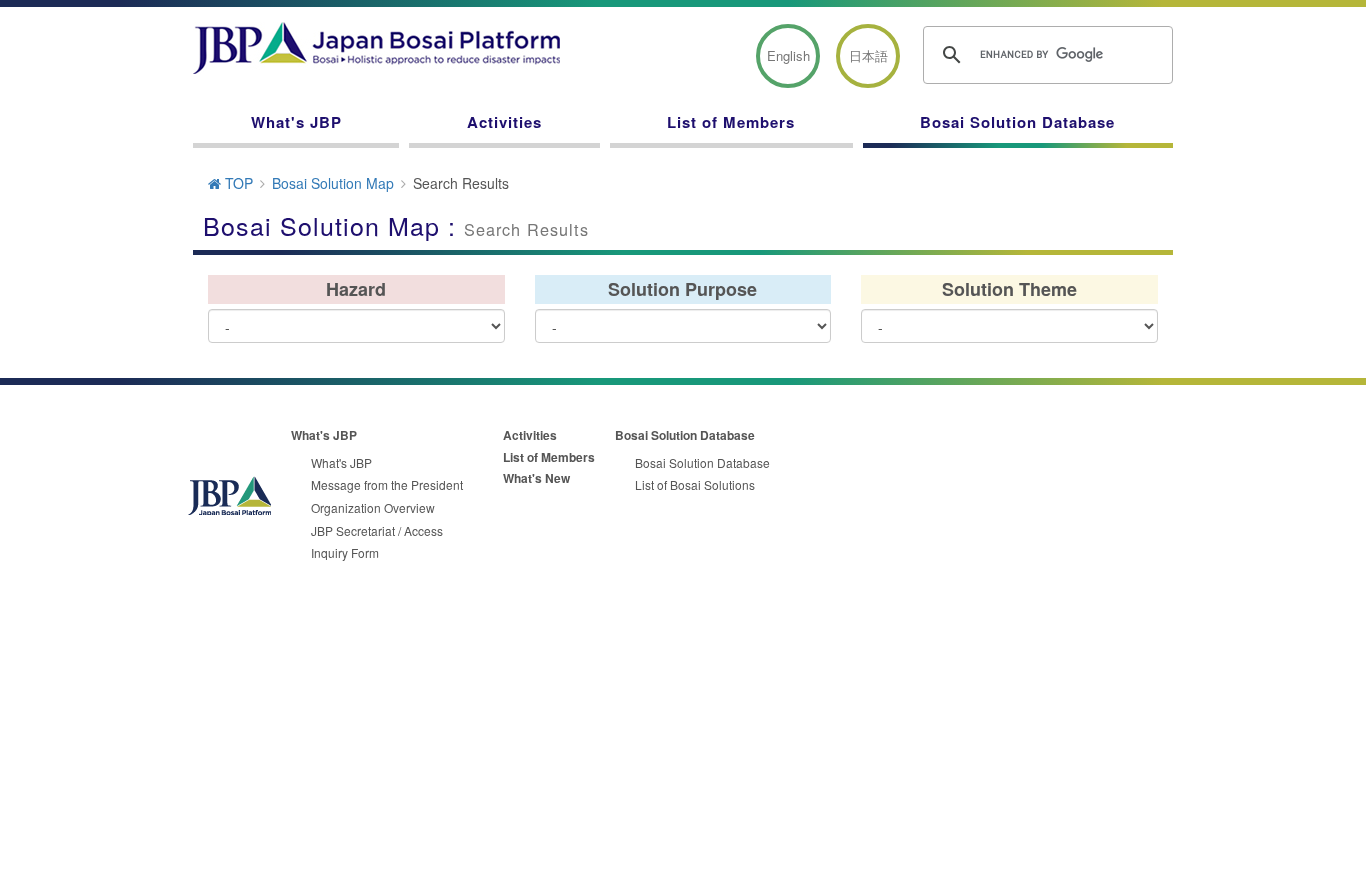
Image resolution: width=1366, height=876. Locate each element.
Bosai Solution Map (333, 183)
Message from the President (387, 484)
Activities (504, 122)
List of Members (731, 122)
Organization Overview (373, 507)
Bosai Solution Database (1017, 122)
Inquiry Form (345, 552)
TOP (237, 183)
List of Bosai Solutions (695, 484)
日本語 (868, 55)
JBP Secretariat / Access (377, 530)
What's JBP (296, 122)
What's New (536, 478)
